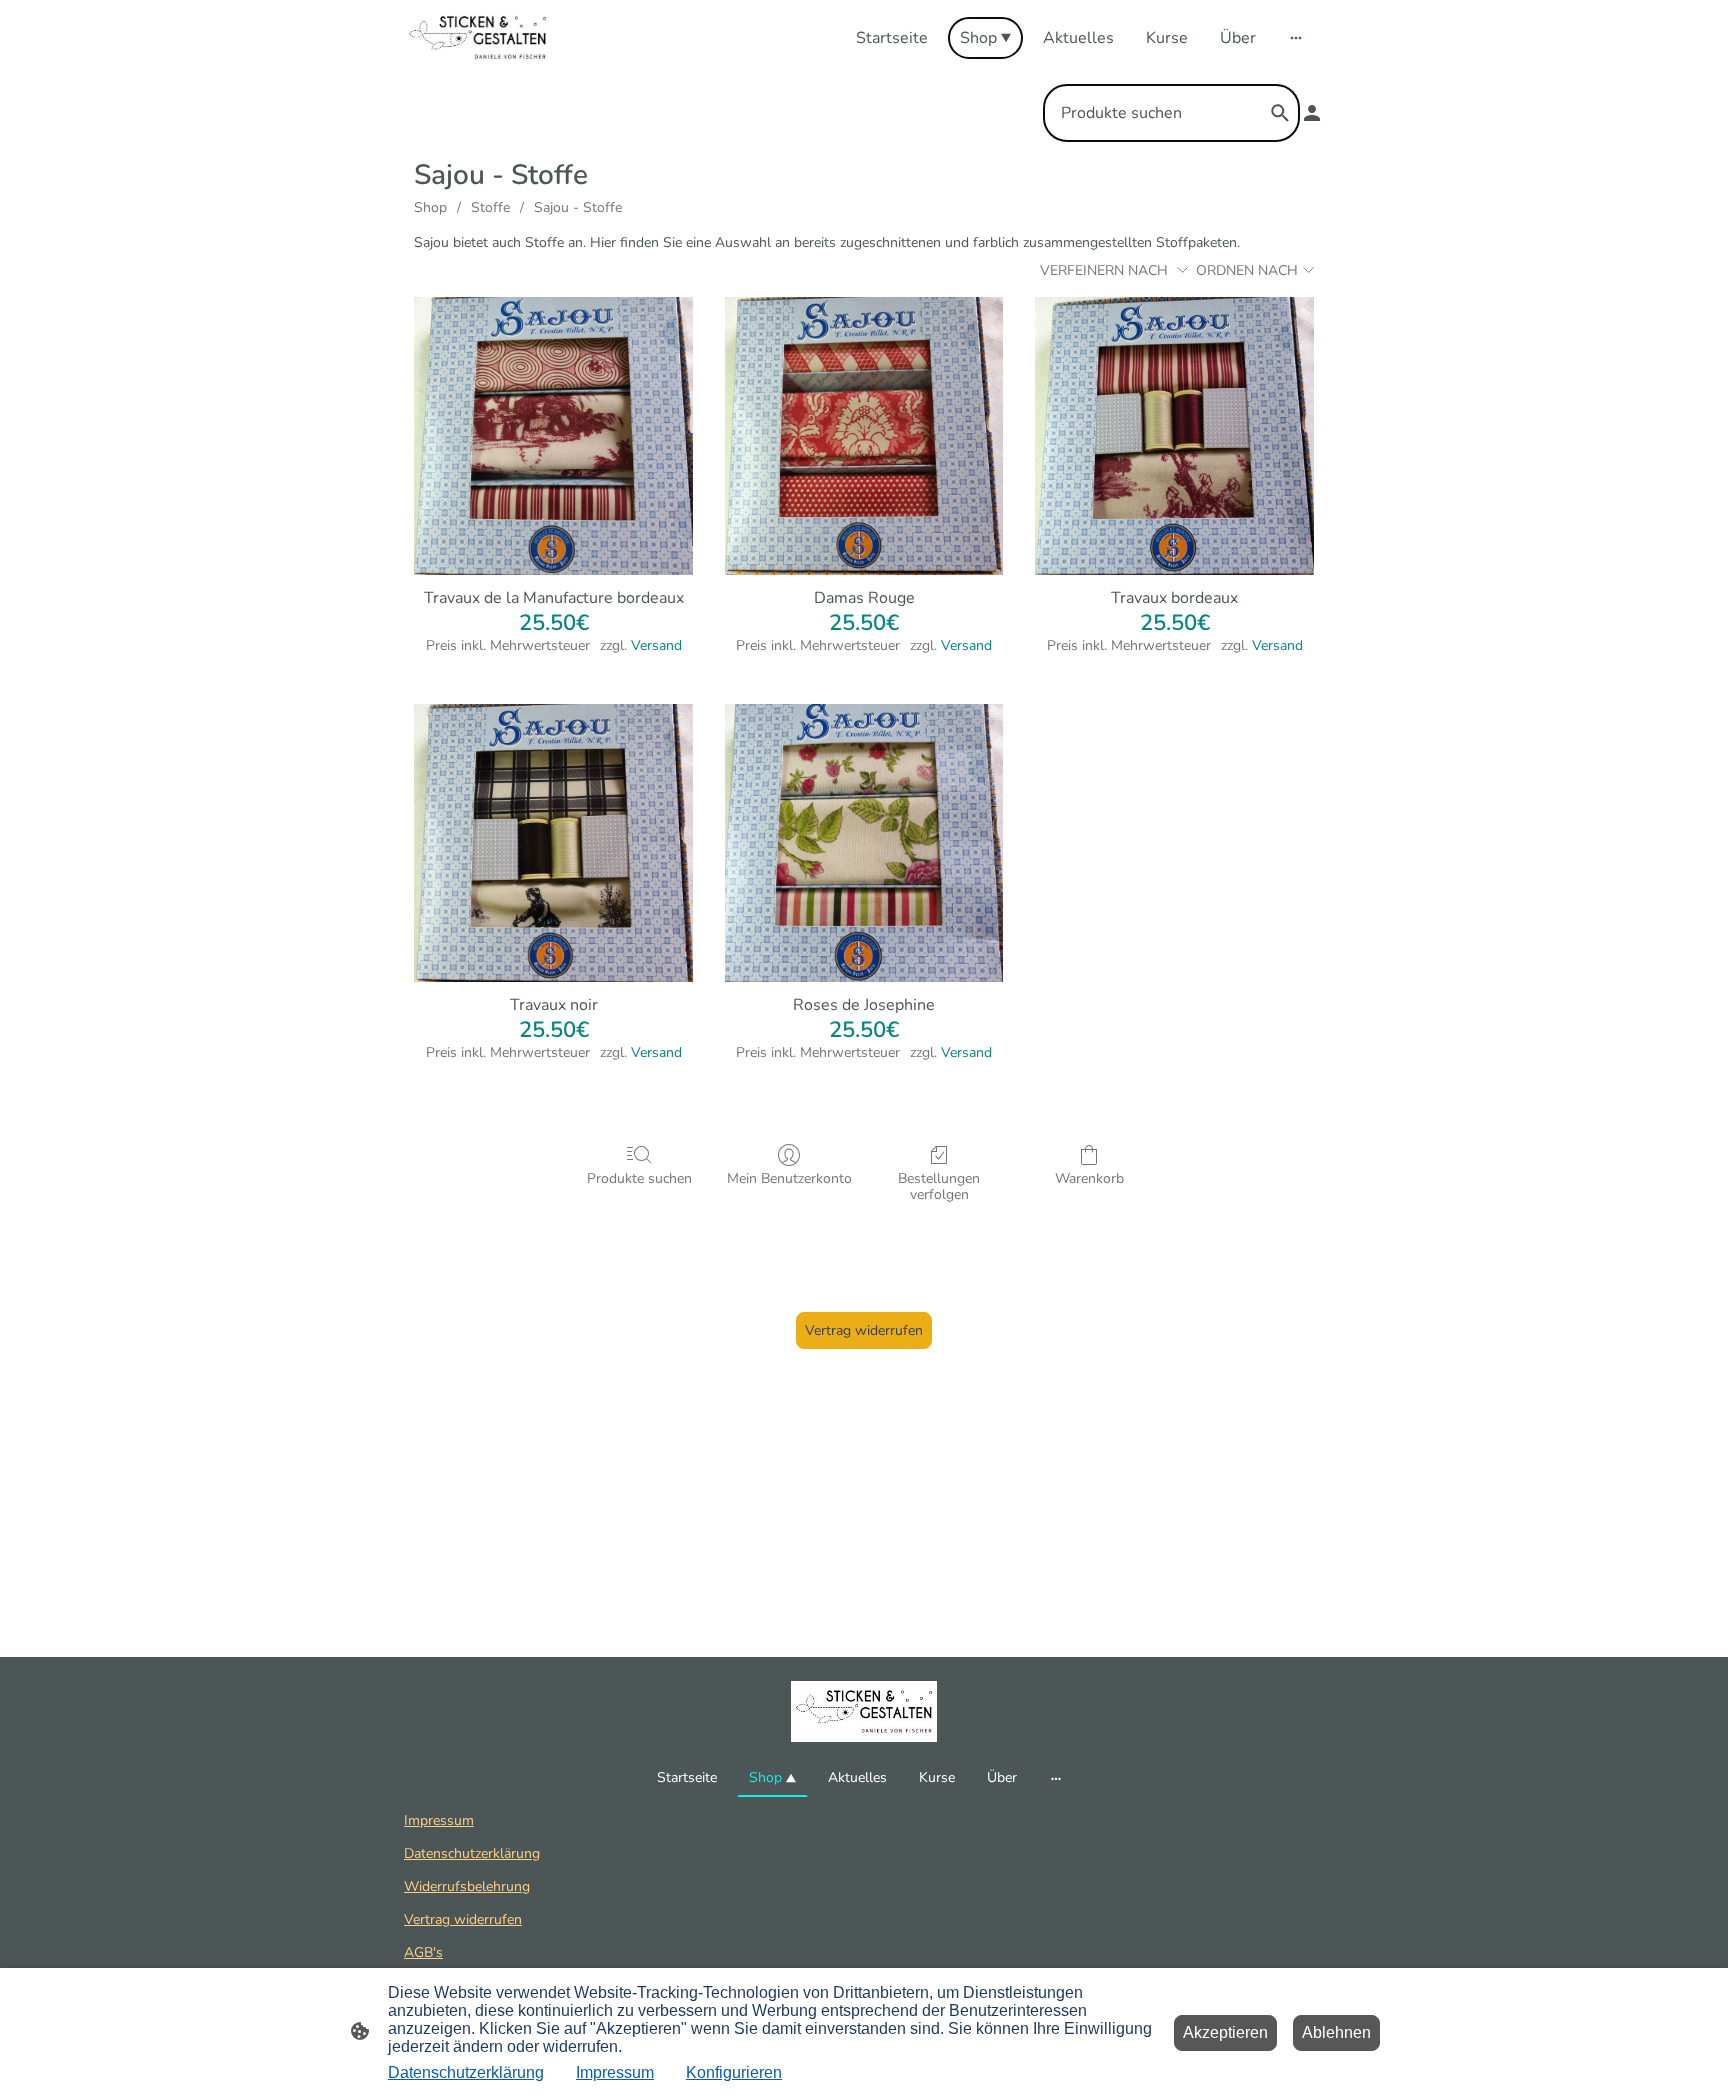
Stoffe (490, 207)
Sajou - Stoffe (578, 207)
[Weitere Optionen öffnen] (1296, 38)
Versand (656, 645)
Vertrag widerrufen (864, 1330)
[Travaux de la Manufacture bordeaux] (553, 436)
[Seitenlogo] (477, 37)
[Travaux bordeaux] (1174, 436)
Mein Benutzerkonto (789, 1178)
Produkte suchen (639, 1178)
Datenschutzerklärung (472, 1853)
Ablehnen (1336, 2032)
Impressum (439, 1820)
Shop (430, 207)
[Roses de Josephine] (864, 843)
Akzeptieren (1225, 2032)
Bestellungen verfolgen (939, 1187)
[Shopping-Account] (1312, 113)
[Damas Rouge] (864, 436)
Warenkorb (1089, 1178)
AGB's (423, 1952)
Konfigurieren (734, 2072)
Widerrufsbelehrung (467, 1886)
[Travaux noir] (553, 843)
